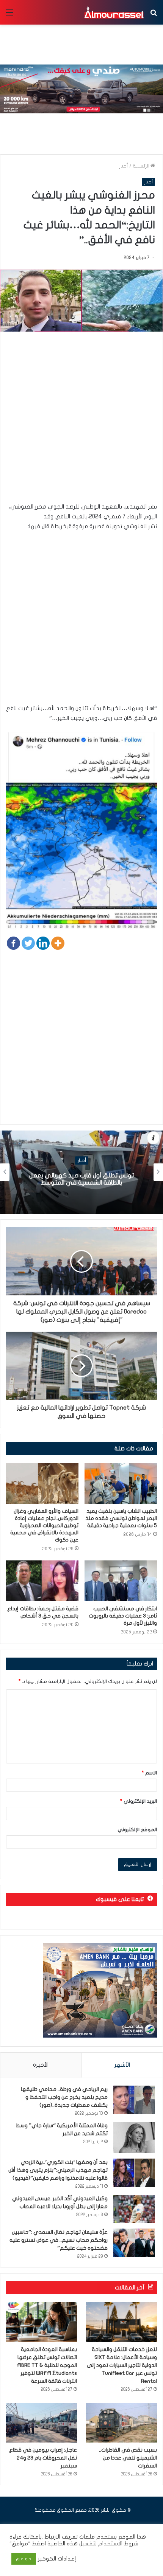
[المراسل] (114, 12)
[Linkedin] (43, 943)
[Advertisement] (81, 420)
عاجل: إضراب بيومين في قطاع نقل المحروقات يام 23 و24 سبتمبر (43, 2458)
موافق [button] (24, 2559)
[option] (81, 1172)
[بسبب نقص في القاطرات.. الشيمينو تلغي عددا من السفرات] (121, 2423)
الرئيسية (142, 166)
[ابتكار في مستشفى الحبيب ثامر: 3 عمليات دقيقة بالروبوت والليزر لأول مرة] (121, 1581)
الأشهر (122, 2065)
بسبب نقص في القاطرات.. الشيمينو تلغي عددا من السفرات (128, 2458)
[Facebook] (13, 943)
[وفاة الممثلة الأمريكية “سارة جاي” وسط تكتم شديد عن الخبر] (134, 2138)
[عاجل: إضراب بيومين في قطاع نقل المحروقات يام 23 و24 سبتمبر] (42, 2423)
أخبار (124, 166)
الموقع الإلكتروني (137, 1830)
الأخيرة (41, 2065)
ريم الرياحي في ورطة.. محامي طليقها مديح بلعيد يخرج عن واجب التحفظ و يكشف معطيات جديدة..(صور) (64, 2097)
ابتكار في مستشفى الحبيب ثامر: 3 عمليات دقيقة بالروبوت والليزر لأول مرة (123, 1616)
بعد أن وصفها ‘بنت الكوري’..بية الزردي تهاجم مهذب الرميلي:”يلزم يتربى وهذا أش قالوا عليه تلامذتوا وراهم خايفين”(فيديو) (58, 2170)
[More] (58, 943)
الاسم (149, 1773)
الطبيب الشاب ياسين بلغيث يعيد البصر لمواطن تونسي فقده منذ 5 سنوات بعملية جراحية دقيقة (121, 1518)
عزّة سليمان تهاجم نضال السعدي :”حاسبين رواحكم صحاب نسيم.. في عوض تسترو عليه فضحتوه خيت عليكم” (59, 2240)
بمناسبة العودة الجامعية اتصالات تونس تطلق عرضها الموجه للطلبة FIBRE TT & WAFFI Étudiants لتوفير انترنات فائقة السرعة (47, 2365)
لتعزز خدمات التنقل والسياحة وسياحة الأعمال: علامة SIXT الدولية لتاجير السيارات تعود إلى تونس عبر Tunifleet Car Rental (122, 2365)
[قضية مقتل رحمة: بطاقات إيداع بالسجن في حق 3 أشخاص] (42, 1581)
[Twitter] (28, 943)
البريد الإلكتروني (139, 1801)
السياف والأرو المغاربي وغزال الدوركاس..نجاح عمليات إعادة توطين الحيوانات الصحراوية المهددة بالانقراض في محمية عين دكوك (44, 1525)
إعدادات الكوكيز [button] (57, 2559)
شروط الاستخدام (118, 2544)
